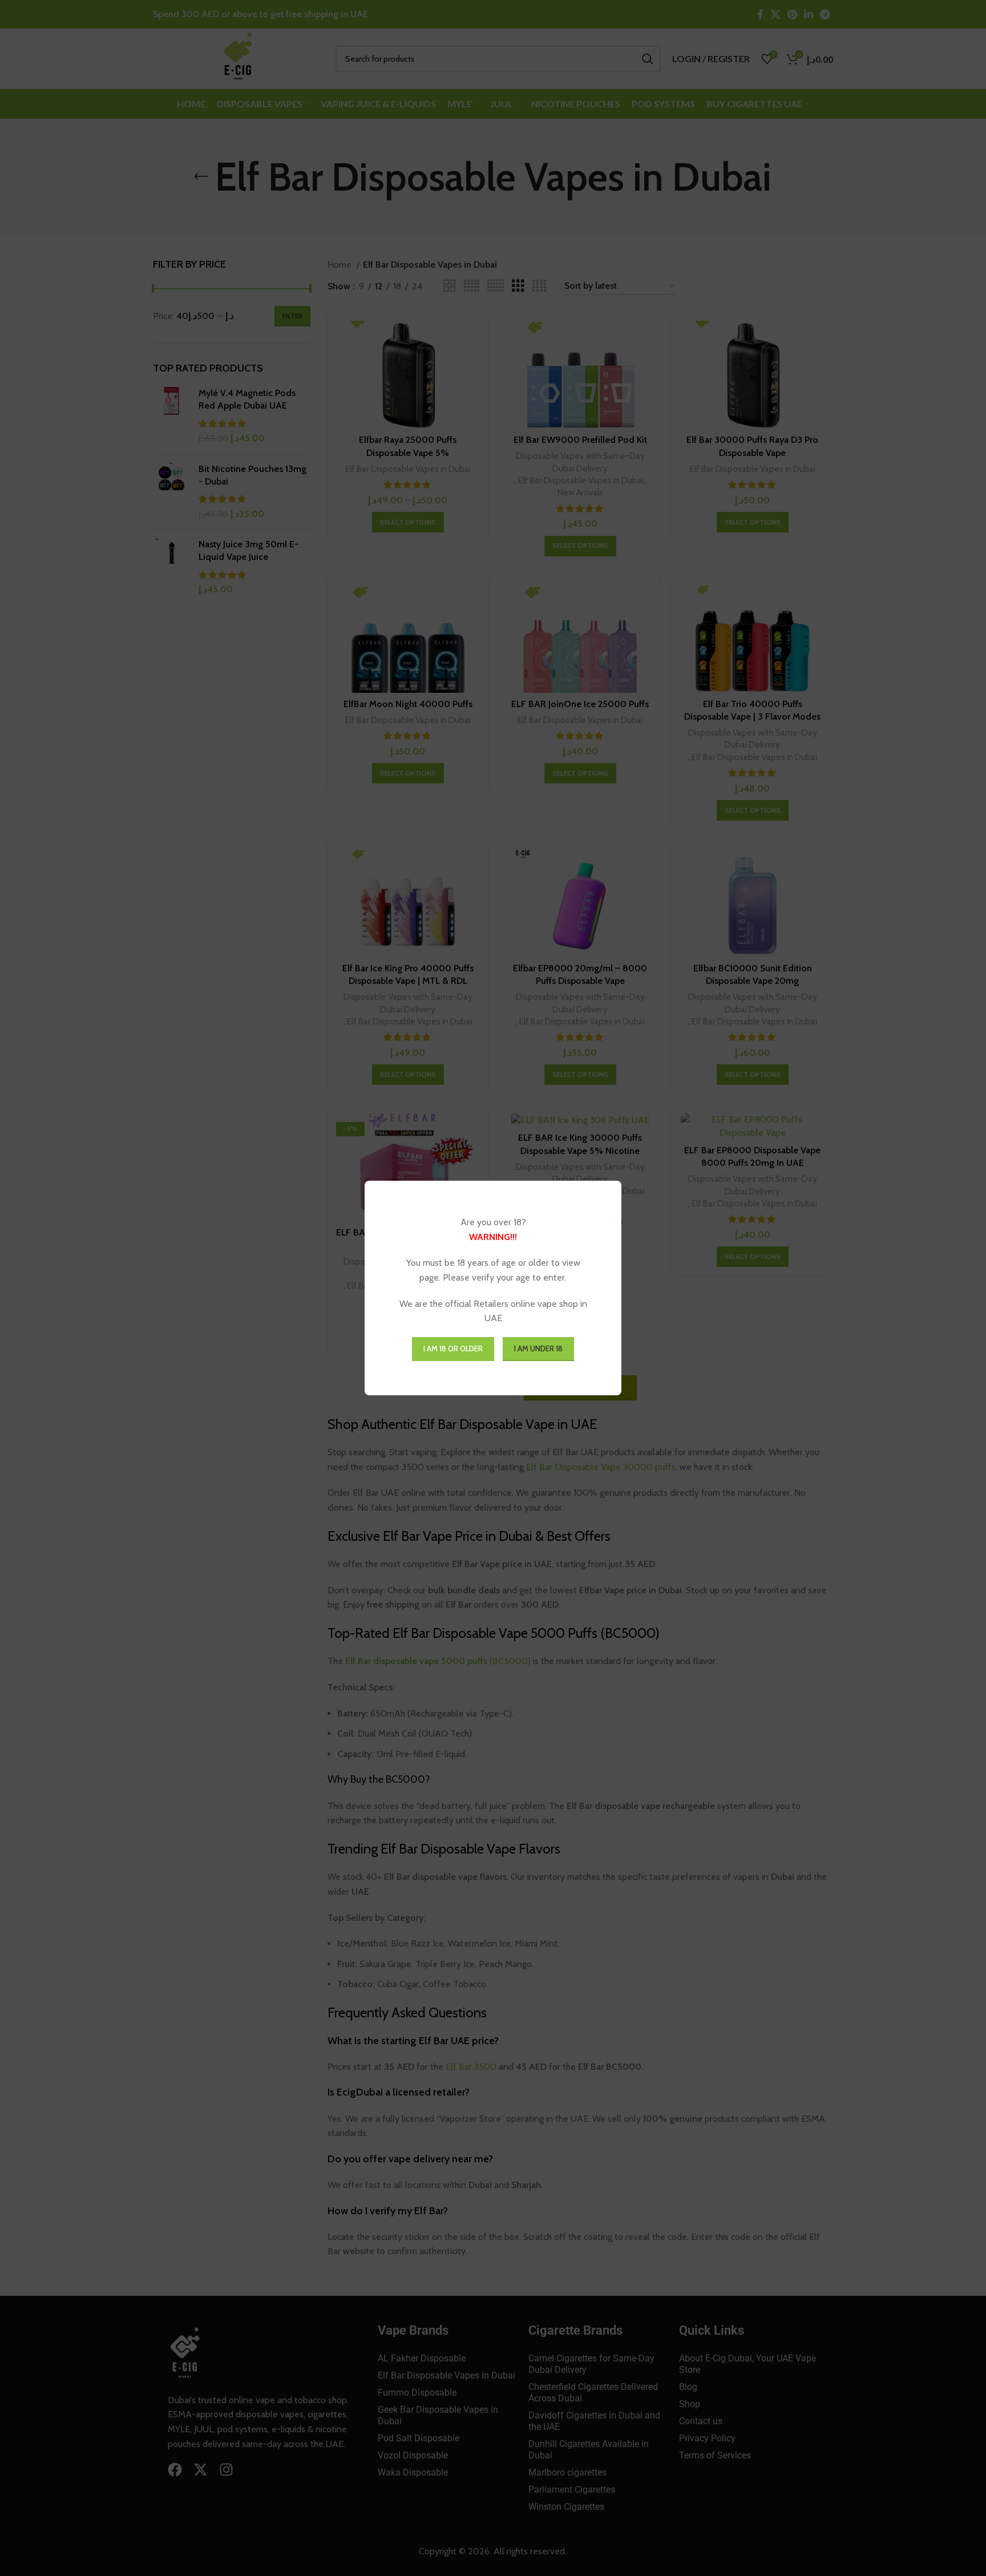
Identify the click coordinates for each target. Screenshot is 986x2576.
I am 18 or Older (453, 1348)
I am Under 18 (538, 1348)
